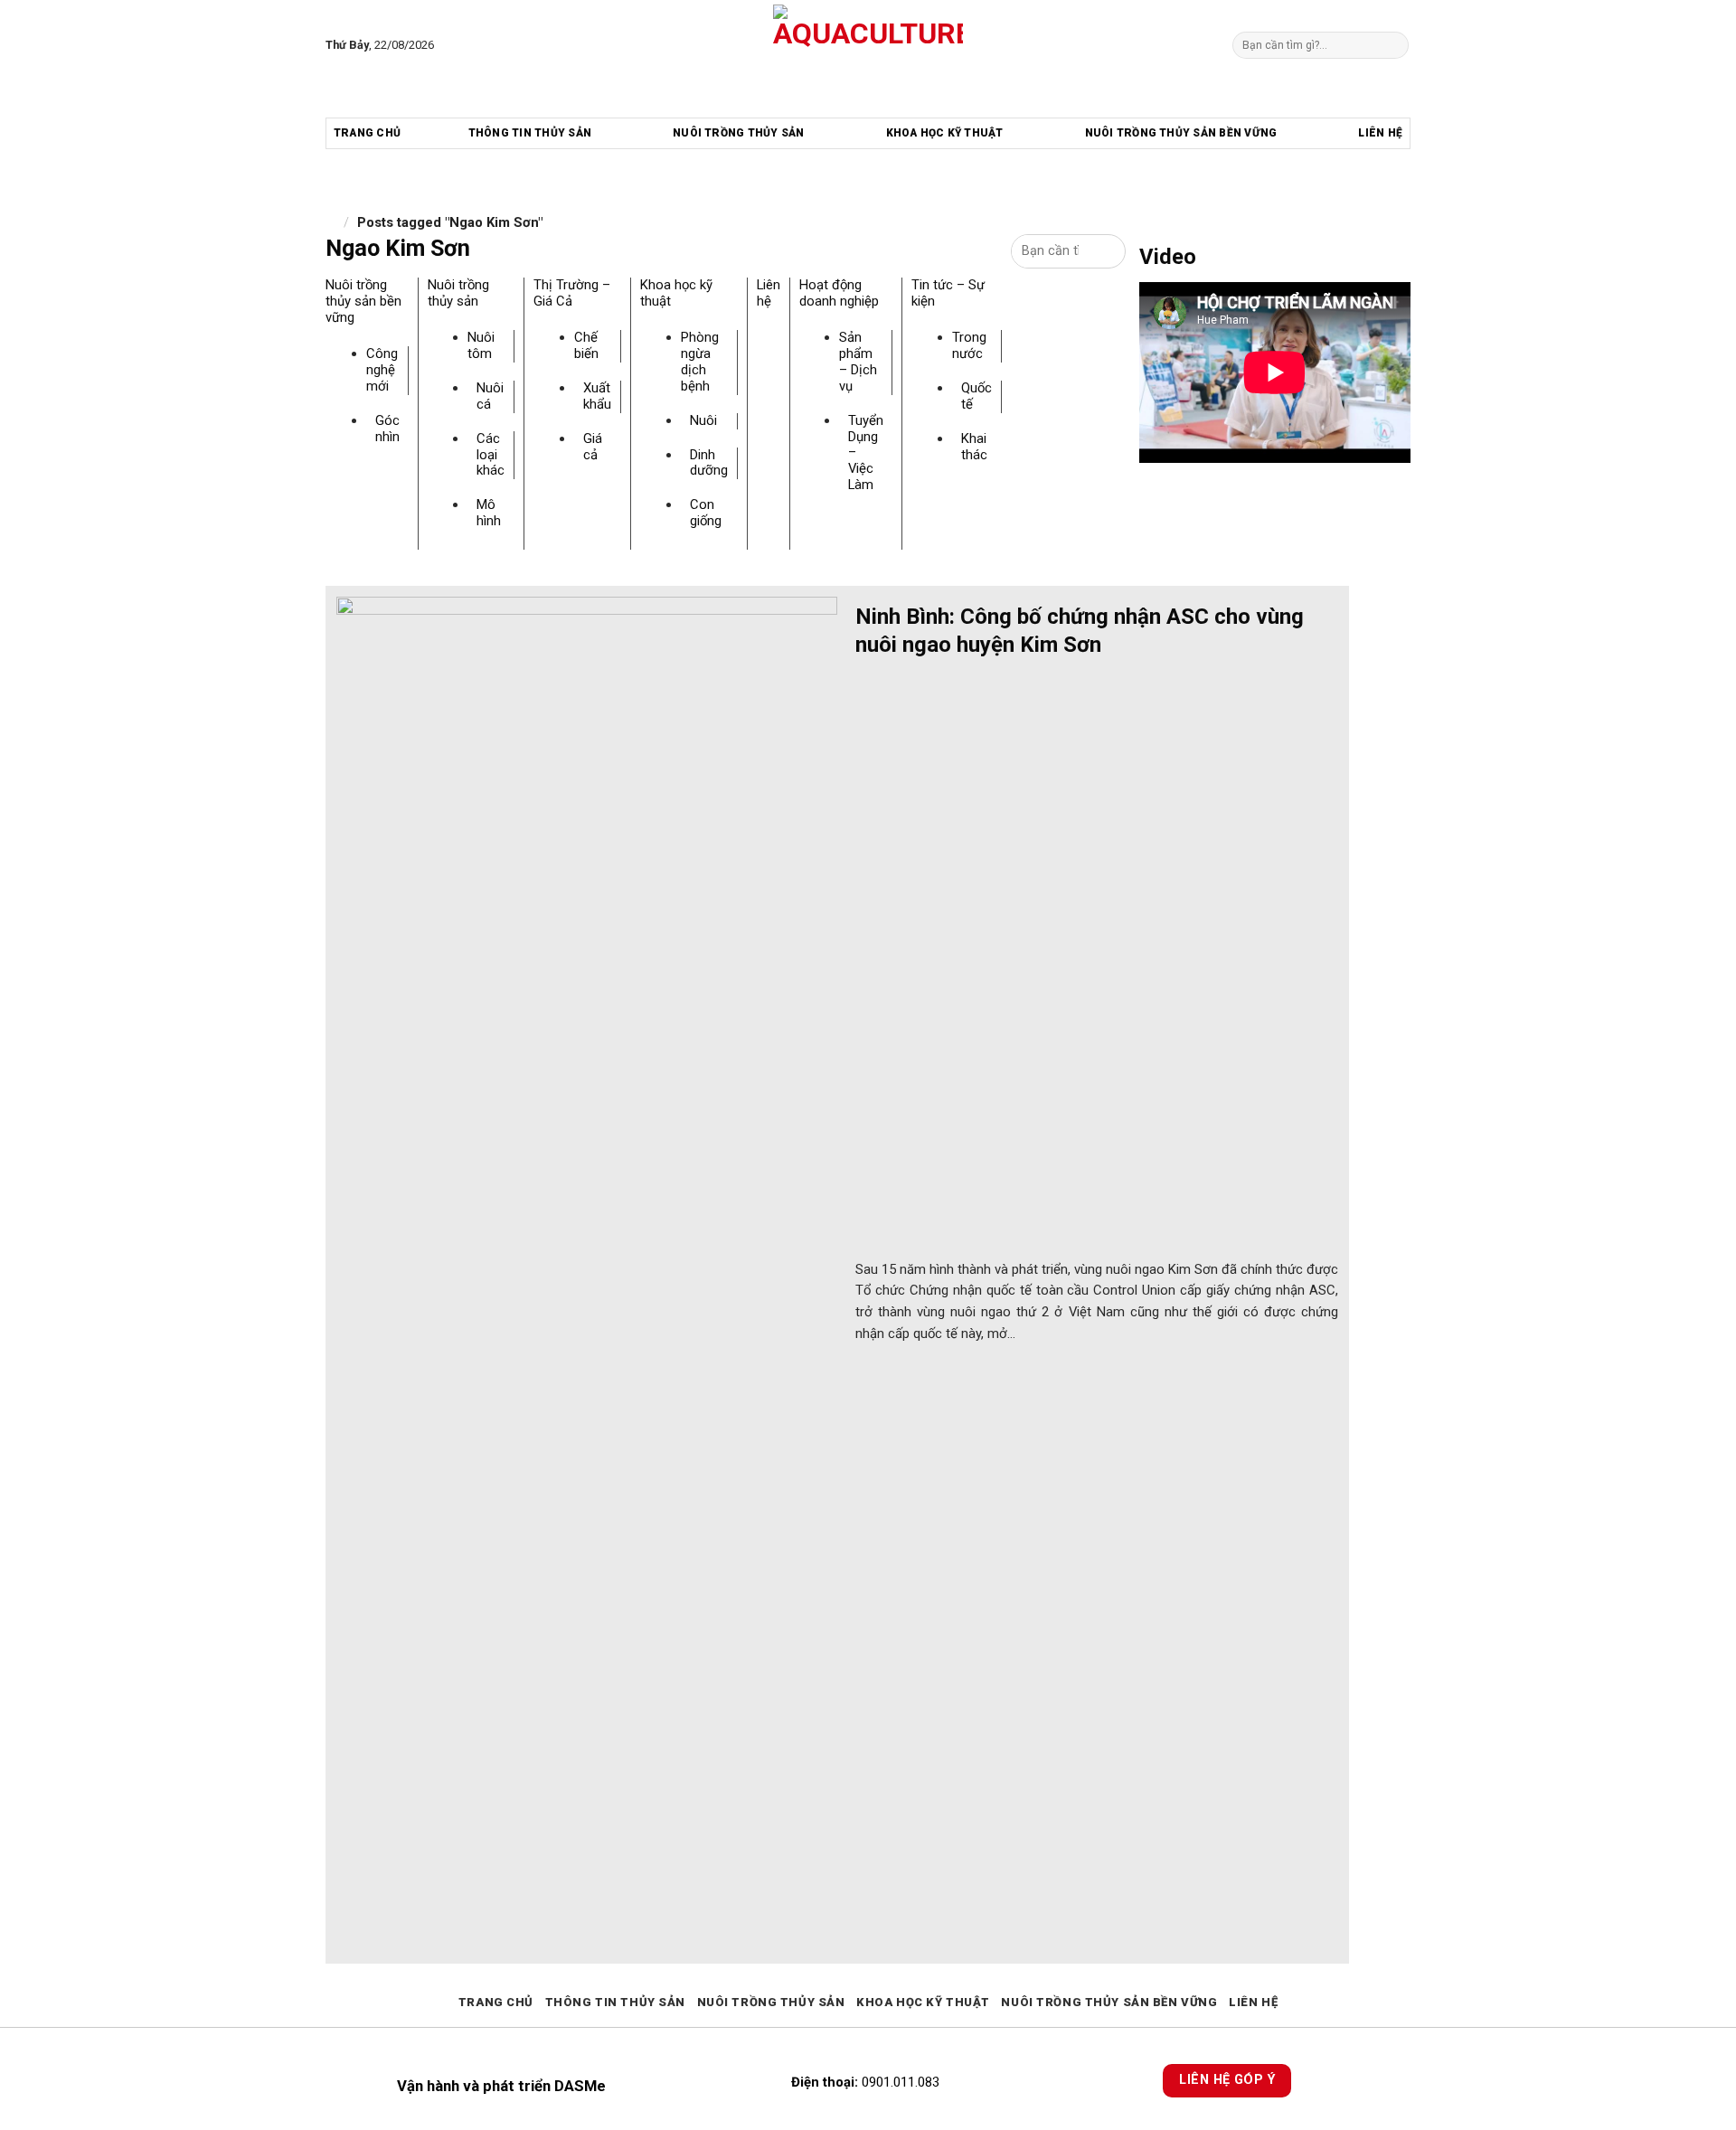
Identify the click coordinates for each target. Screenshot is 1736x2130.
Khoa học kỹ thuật (945, 133)
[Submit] (1393, 45)
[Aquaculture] (868, 45)
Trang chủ (367, 133)
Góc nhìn (387, 429)
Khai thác (974, 447)
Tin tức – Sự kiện (948, 293)
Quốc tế (976, 396)
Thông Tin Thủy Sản (530, 133)
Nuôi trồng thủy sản (739, 133)
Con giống (706, 513)
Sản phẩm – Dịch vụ (858, 362)
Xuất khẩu (597, 396)
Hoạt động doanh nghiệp (839, 293)
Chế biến (586, 345)
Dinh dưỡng (709, 463)
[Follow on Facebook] (452, 45)
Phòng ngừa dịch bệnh (700, 362)
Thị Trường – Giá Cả (572, 293)
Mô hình (489, 513)
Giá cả (593, 447)
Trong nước (969, 345)
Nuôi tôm (481, 345)
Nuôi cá (490, 396)
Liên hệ (1380, 133)
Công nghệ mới (382, 370)
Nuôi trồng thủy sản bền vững (1181, 133)
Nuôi (703, 420)
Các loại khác (491, 455)
